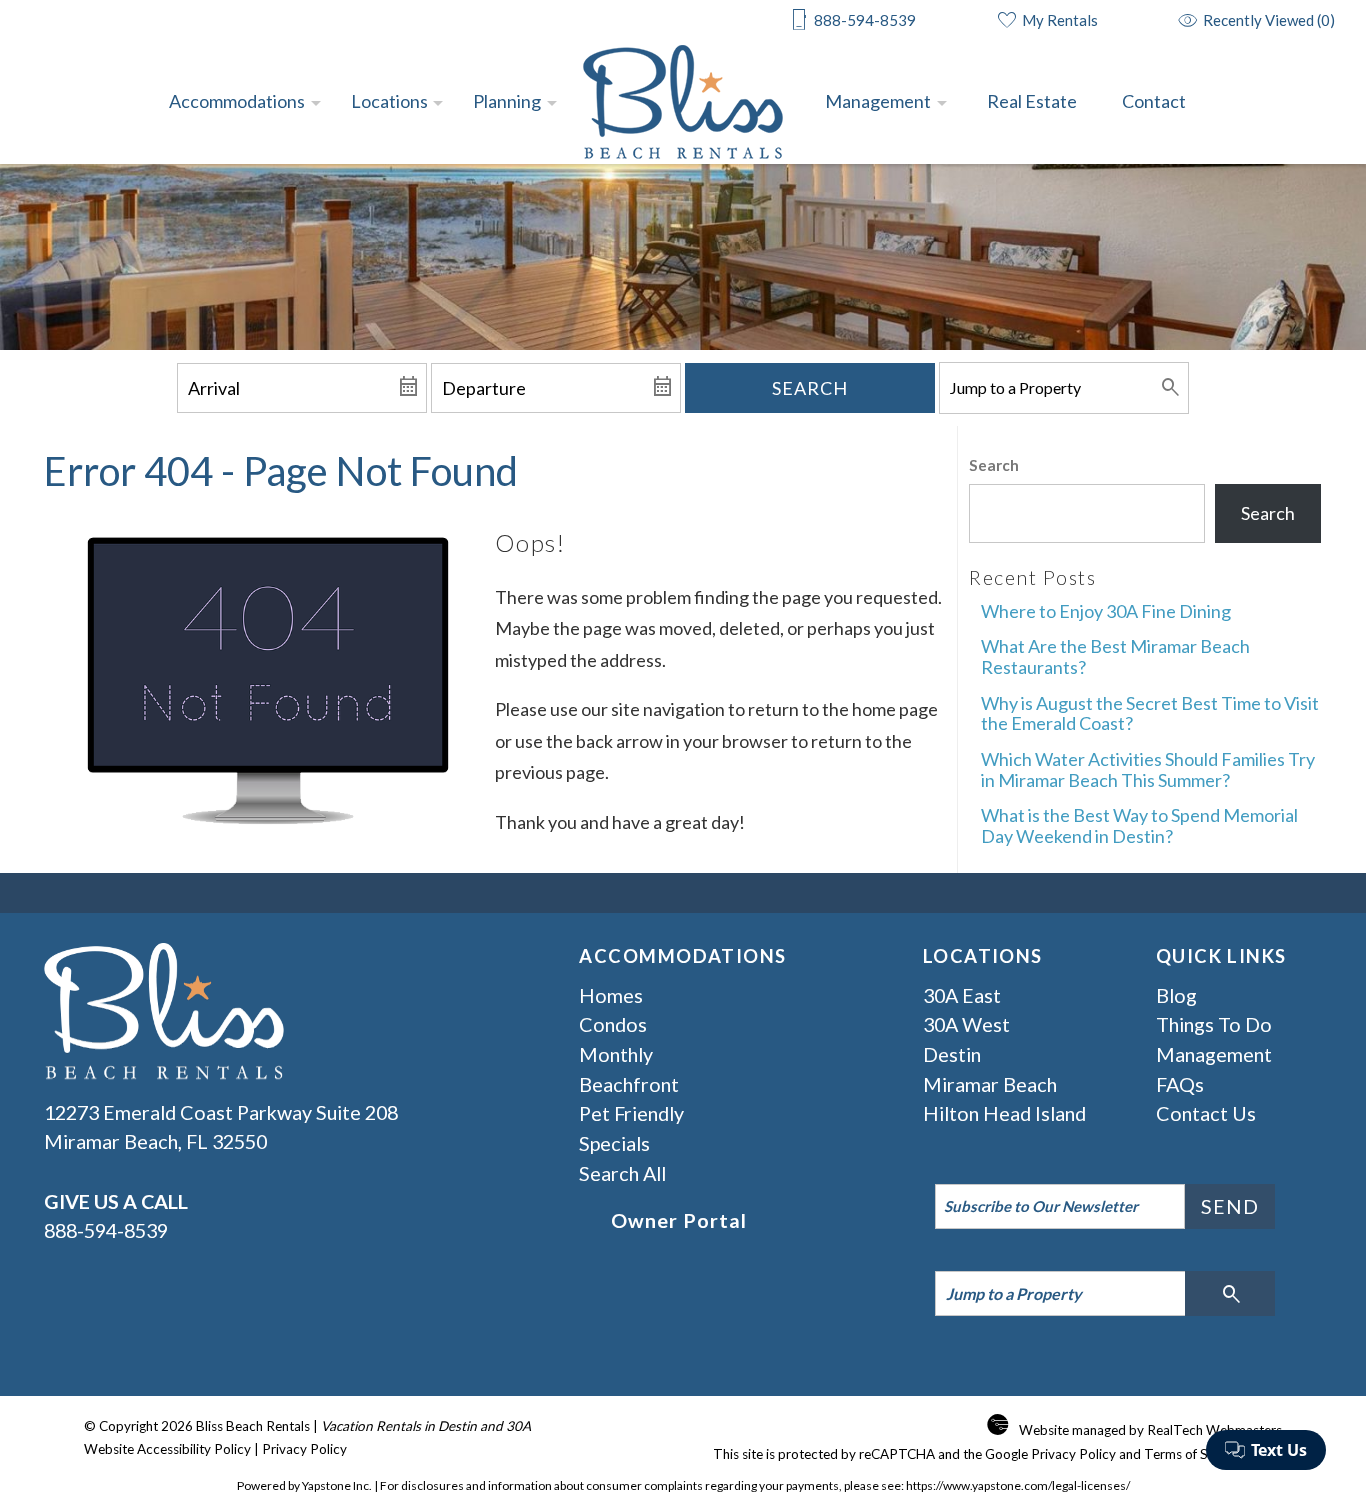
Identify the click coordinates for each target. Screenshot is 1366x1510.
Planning (507, 101)
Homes (611, 995)
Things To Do (1214, 1024)
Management (878, 101)
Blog (1176, 995)
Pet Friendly (631, 1113)
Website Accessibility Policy (167, 1449)
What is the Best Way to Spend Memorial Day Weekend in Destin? (1139, 825)
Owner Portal (679, 1220)
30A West (966, 1024)
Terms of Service (1194, 1454)
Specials (614, 1143)
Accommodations (237, 101)
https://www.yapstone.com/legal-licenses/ (1018, 1485)
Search (810, 388)
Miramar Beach (990, 1084)
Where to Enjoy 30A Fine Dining (1106, 611)
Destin (952, 1054)
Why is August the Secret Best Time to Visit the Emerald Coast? (1150, 713)
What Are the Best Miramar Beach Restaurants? (1115, 656)
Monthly (616, 1054)
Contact (1154, 101)
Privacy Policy (304, 1449)
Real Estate (1032, 101)
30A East (962, 995)
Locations (389, 101)
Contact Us (1206, 1113)
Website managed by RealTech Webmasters (1150, 1430)
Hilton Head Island (1004, 1113)
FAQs (1180, 1084)
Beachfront (629, 1084)
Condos (613, 1024)
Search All (622, 1173)
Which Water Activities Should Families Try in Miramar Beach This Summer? (1148, 769)
